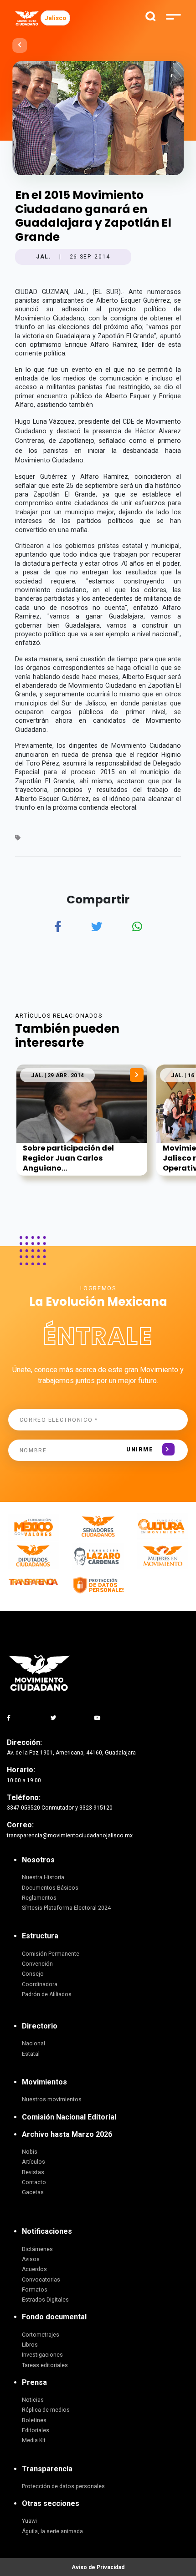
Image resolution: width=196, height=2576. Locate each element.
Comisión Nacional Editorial (69, 2117)
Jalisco (55, 18)
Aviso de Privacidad (98, 2567)
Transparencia (47, 2469)
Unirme (140, 1450)
